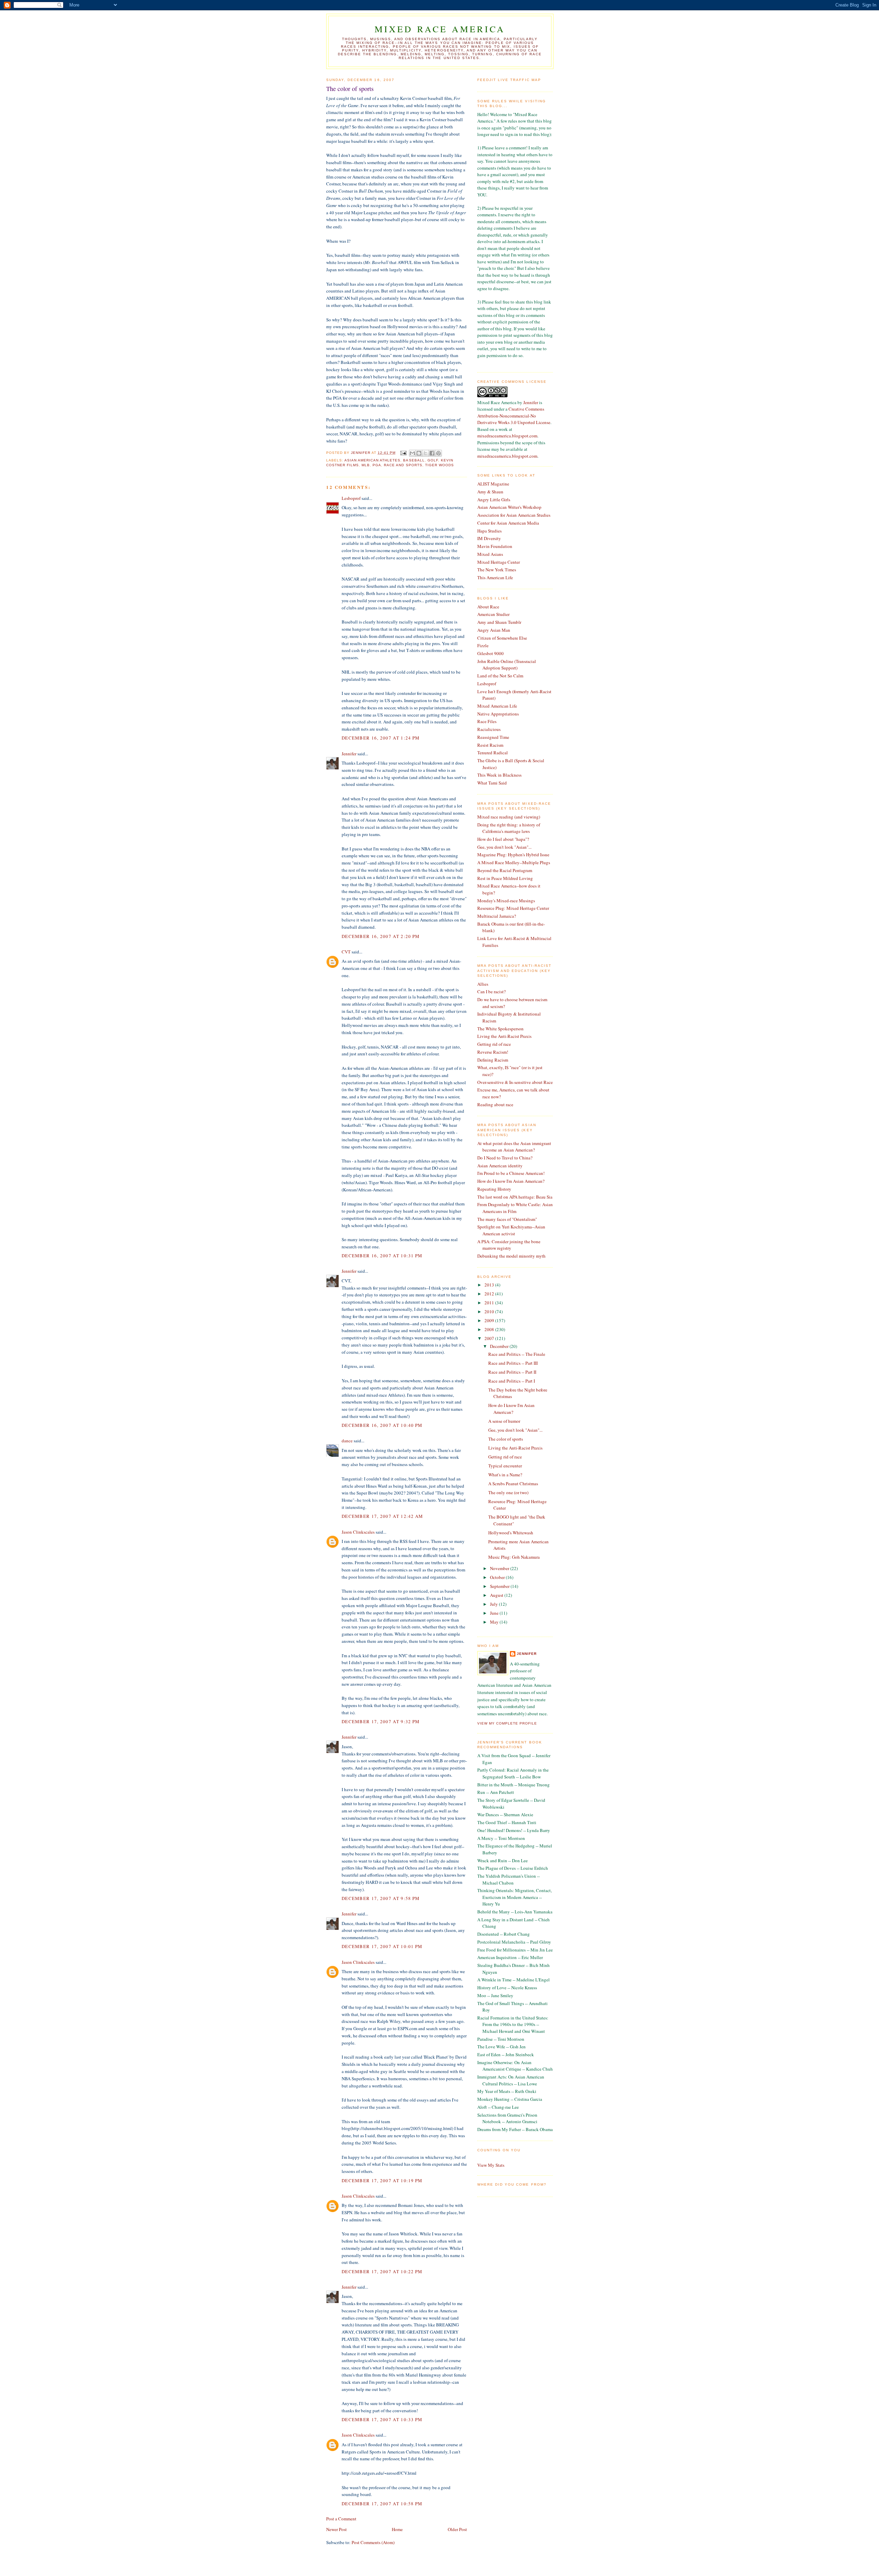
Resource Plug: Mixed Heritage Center (513, 908)
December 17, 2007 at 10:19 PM (382, 2180)
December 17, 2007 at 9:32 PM (381, 1721)
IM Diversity (489, 538)
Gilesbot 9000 (490, 653)
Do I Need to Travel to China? (505, 1158)
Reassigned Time (493, 737)
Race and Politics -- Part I (512, 1381)
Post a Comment (341, 2519)
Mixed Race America (440, 29)
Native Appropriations (498, 714)
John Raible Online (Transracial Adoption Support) (507, 665)
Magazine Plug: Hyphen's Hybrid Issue (513, 855)
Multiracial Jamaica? (497, 916)
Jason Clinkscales (358, 1532)
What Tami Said (492, 783)
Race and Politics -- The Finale (517, 1354)
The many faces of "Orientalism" (507, 1219)
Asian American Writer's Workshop (509, 507)
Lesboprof (351, 498)
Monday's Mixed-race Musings (506, 901)
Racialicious (489, 729)
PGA (377, 465)
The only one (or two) (508, 1492)
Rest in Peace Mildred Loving (505, 878)
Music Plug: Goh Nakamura (514, 1557)
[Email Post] (403, 453)
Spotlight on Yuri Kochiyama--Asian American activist (511, 1230)
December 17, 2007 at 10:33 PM (382, 2419)
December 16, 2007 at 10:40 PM (382, 1425)
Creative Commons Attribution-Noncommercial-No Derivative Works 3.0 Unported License (514, 416)
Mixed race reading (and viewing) (509, 817)
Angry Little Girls (494, 500)
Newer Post (336, 2529)
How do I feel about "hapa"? (503, 839)
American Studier (493, 614)
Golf (433, 460)
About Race (488, 607)
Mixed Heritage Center (499, 562)
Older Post (457, 2529)
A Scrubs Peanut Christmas (513, 1484)
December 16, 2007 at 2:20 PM (381, 936)
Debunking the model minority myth (511, 1256)
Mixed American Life (497, 706)
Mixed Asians (490, 554)
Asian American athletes (372, 460)
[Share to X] (425, 453)
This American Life (495, 577)
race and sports (403, 465)
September (500, 1586)
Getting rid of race (494, 1044)
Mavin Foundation (495, 546)
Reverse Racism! (493, 1052)
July (494, 1604)
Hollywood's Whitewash (511, 1533)
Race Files (487, 721)
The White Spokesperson (500, 1029)
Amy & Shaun (490, 492)
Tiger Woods (439, 465)
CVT (346, 952)
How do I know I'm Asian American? (511, 1181)
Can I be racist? (492, 992)
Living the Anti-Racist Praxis (504, 1036)
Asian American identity (500, 1166)
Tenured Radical (493, 753)
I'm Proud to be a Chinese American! (511, 1173)
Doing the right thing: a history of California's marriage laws (509, 828)
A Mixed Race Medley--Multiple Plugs (514, 862)
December (500, 1346)
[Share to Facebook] (432, 453)
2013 (490, 1285)
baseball (414, 460)
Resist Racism (490, 745)
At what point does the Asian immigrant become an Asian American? (514, 1147)
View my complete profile (507, 1723)
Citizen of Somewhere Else (502, 638)
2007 (490, 1338)
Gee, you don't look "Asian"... (504, 847)
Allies (483, 984)
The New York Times (497, 570)
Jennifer (349, 754)
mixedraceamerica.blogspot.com (507, 436)
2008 (490, 1329)
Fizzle (483, 645)
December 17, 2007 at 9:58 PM (381, 1898)
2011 (490, 1303)
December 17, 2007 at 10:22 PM (382, 2271)
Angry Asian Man (494, 630)
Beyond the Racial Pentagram (505, 870)
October (498, 1577)
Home (397, 2529)
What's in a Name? (505, 1475)
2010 (490, 1312)
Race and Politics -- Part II (512, 1372)
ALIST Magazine (493, 484)
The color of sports (506, 1439)
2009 (490, 1320)
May (495, 1622)
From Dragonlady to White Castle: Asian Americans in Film (515, 1208)
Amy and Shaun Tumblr (499, 622)
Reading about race (495, 1104)
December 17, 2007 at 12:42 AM (383, 1516)
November (500, 1568)
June (495, 1613)
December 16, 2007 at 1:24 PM (381, 738)
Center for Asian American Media (508, 523)
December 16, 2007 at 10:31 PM (382, 1256)
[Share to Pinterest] (438, 453)
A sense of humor (504, 1421)
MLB (366, 465)
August (497, 1595)
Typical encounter (505, 1466)
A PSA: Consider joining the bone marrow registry (509, 1245)
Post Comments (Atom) (373, 2542)
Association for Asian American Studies (514, 515)
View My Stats (491, 2165)
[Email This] (412, 453)
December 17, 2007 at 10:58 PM (382, 2504)
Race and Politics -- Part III (513, 1363)
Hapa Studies (489, 531)
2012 (490, 1294)
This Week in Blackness (499, 775)
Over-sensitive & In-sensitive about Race (515, 1082)
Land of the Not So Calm (500, 676)
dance (347, 1441)
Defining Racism (493, 1060)
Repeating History (494, 1189)
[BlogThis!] (419, 453)
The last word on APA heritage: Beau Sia (515, 1197)
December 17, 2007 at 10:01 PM (382, 1946)
